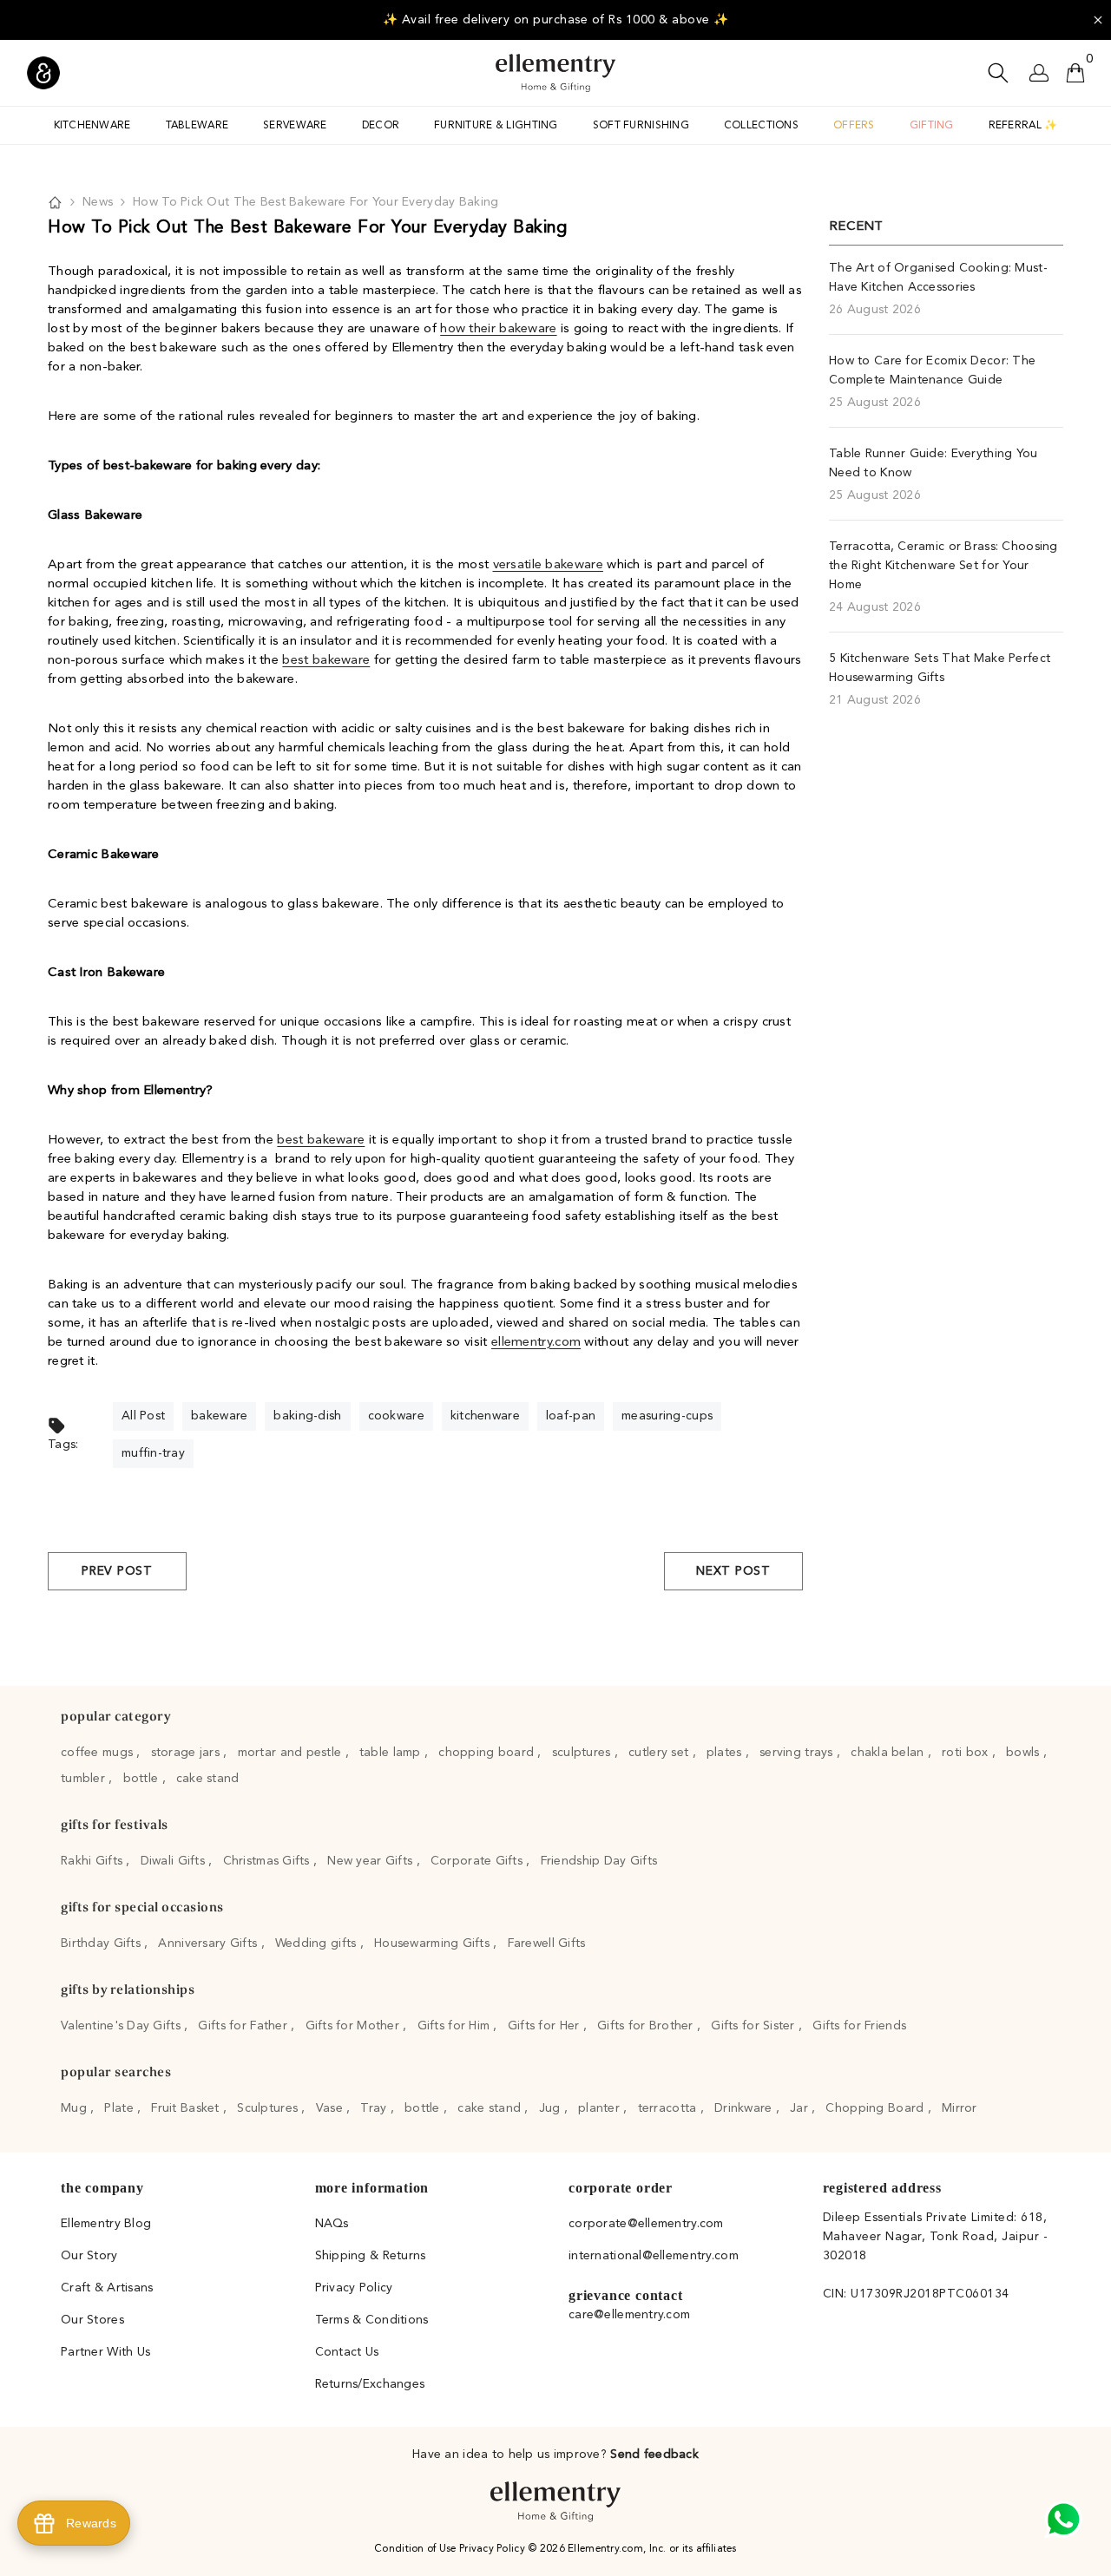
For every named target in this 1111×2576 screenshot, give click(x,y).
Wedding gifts (318, 1943)
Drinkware (745, 2108)
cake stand (208, 1779)
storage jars (187, 1753)
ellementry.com (536, 1343)
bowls (1025, 1753)
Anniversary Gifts (209, 1943)
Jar (801, 2108)
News (98, 202)
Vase (331, 2108)
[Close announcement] (1098, 20)
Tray (375, 2108)
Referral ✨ (1023, 126)
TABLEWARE (197, 126)
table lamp (392, 1753)
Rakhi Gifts (93, 1861)
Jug (552, 2108)
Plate (121, 2108)
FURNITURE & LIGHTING (496, 126)
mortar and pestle (292, 1753)
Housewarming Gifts (434, 1943)
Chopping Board (876, 2108)
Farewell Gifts (547, 1943)
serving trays (798, 1753)
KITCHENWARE (92, 126)
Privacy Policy (493, 2549)
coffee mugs (99, 1753)
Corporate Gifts (478, 1861)
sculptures (583, 1753)
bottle (143, 1779)
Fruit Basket (187, 2108)
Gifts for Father (244, 2026)
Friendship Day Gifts (599, 1861)
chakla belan (889, 1753)
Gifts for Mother (355, 2026)
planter (601, 2108)
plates (726, 1753)
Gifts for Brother (647, 2026)
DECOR (381, 126)
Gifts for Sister (755, 2026)
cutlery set (660, 1753)
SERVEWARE (295, 126)
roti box (967, 1753)
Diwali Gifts (175, 1861)
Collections (761, 126)
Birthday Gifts (102, 1943)
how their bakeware (498, 329)
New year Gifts (371, 1861)
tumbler (85, 1779)
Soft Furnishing (641, 126)
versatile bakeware (548, 565)
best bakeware (326, 661)
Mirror (960, 2108)
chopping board (488, 1753)
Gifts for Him (456, 2026)
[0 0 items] (1075, 73)
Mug (76, 2108)
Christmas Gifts (268, 1861)
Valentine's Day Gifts (122, 2026)
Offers (854, 126)
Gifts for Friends (859, 2026)
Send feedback (654, 2455)
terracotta (669, 2108)
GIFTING (932, 126)
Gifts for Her (546, 2026)
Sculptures (269, 2108)
